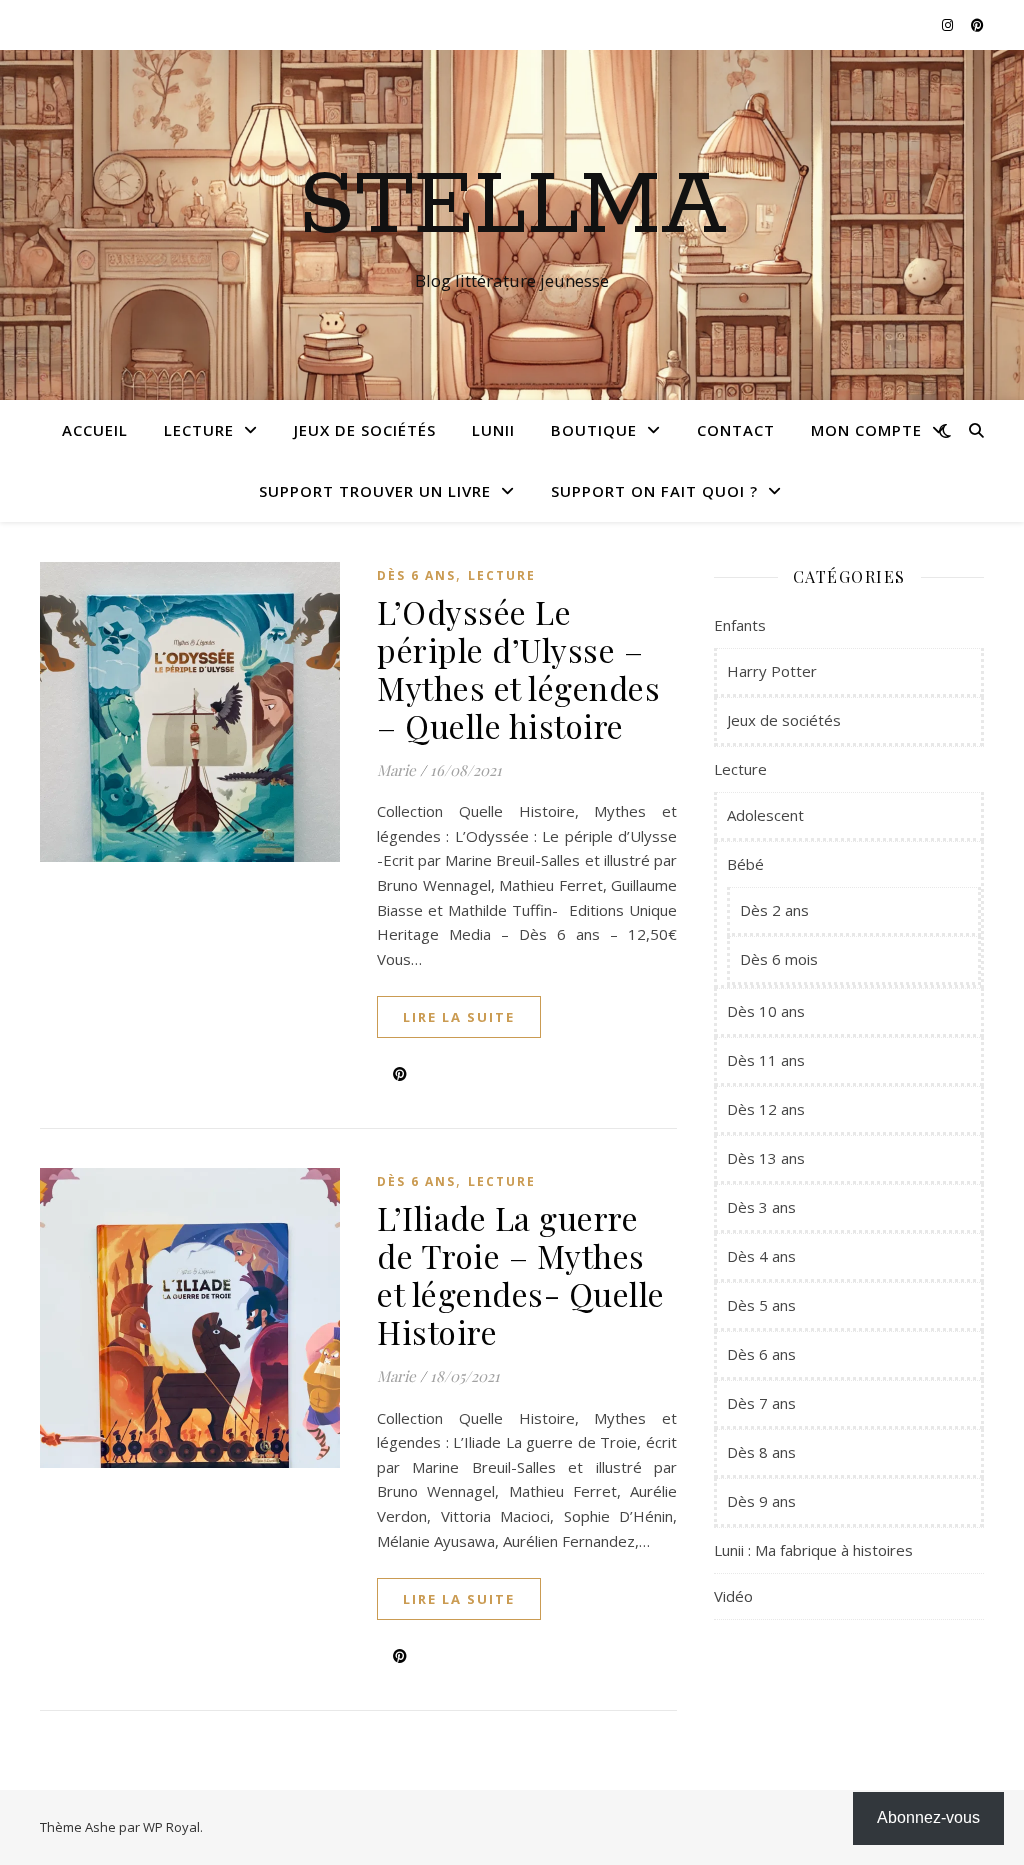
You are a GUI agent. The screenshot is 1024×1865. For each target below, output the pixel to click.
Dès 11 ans (766, 1060)
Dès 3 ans (761, 1207)
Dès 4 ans (761, 1256)
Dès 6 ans (416, 575)
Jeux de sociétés (365, 430)
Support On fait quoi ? (654, 491)
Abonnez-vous (928, 1817)
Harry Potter (772, 671)
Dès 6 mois (779, 959)
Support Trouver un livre (375, 491)
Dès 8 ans (761, 1452)
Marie (396, 770)
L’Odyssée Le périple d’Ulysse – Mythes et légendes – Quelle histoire (518, 668)
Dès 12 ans (766, 1109)
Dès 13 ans (766, 1158)
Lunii (493, 430)
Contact (736, 430)
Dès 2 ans (774, 910)
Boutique (594, 430)
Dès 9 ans (761, 1501)
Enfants (740, 625)
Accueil (95, 430)
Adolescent (765, 815)
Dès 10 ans (766, 1011)
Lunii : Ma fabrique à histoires (813, 1550)
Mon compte (866, 430)
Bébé (745, 864)
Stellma (512, 207)
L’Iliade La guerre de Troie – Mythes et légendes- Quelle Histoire (521, 1274)
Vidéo (733, 1596)
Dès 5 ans (761, 1305)
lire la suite (459, 1017)
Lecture (199, 430)
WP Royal (171, 1827)
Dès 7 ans (761, 1403)
